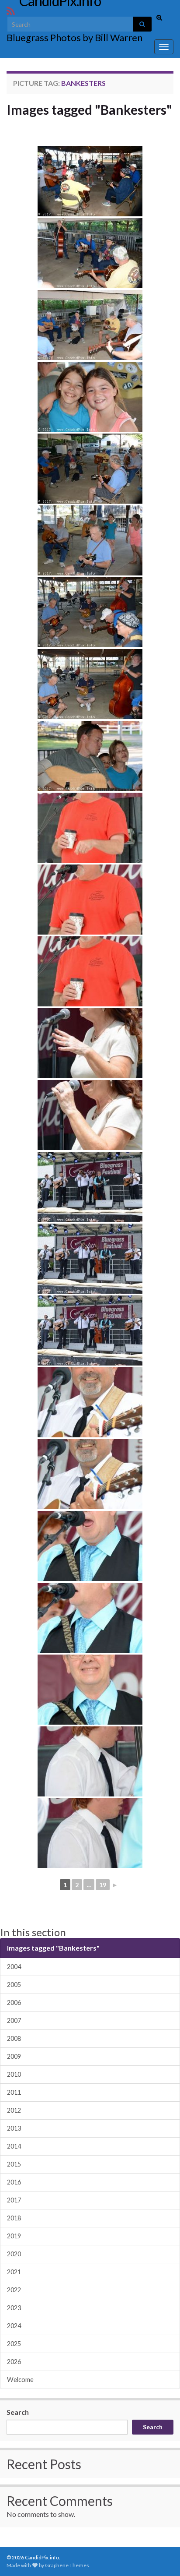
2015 (14, 2164)
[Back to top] (160, 2556)
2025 (14, 2344)
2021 (14, 2272)
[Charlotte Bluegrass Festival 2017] (90, 181)
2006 (14, 2003)
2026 (14, 2362)
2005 (14, 1985)
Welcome (20, 2380)
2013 (14, 2128)
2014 (14, 2146)
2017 (14, 2200)
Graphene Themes (67, 2565)
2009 (14, 2056)
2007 (14, 2020)
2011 (14, 2092)
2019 (14, 2236)
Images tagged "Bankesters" (89, 109)
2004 (14, 1967)
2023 (14, 2308)
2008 (14, 2038)
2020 (14, 2254)
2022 (14, 2290)
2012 (14, 2110)
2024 (14, 2326)
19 (103, 1885)
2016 (14, 2182)
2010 (14, 2074)
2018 (14, 2218)
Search (18, 2412)
